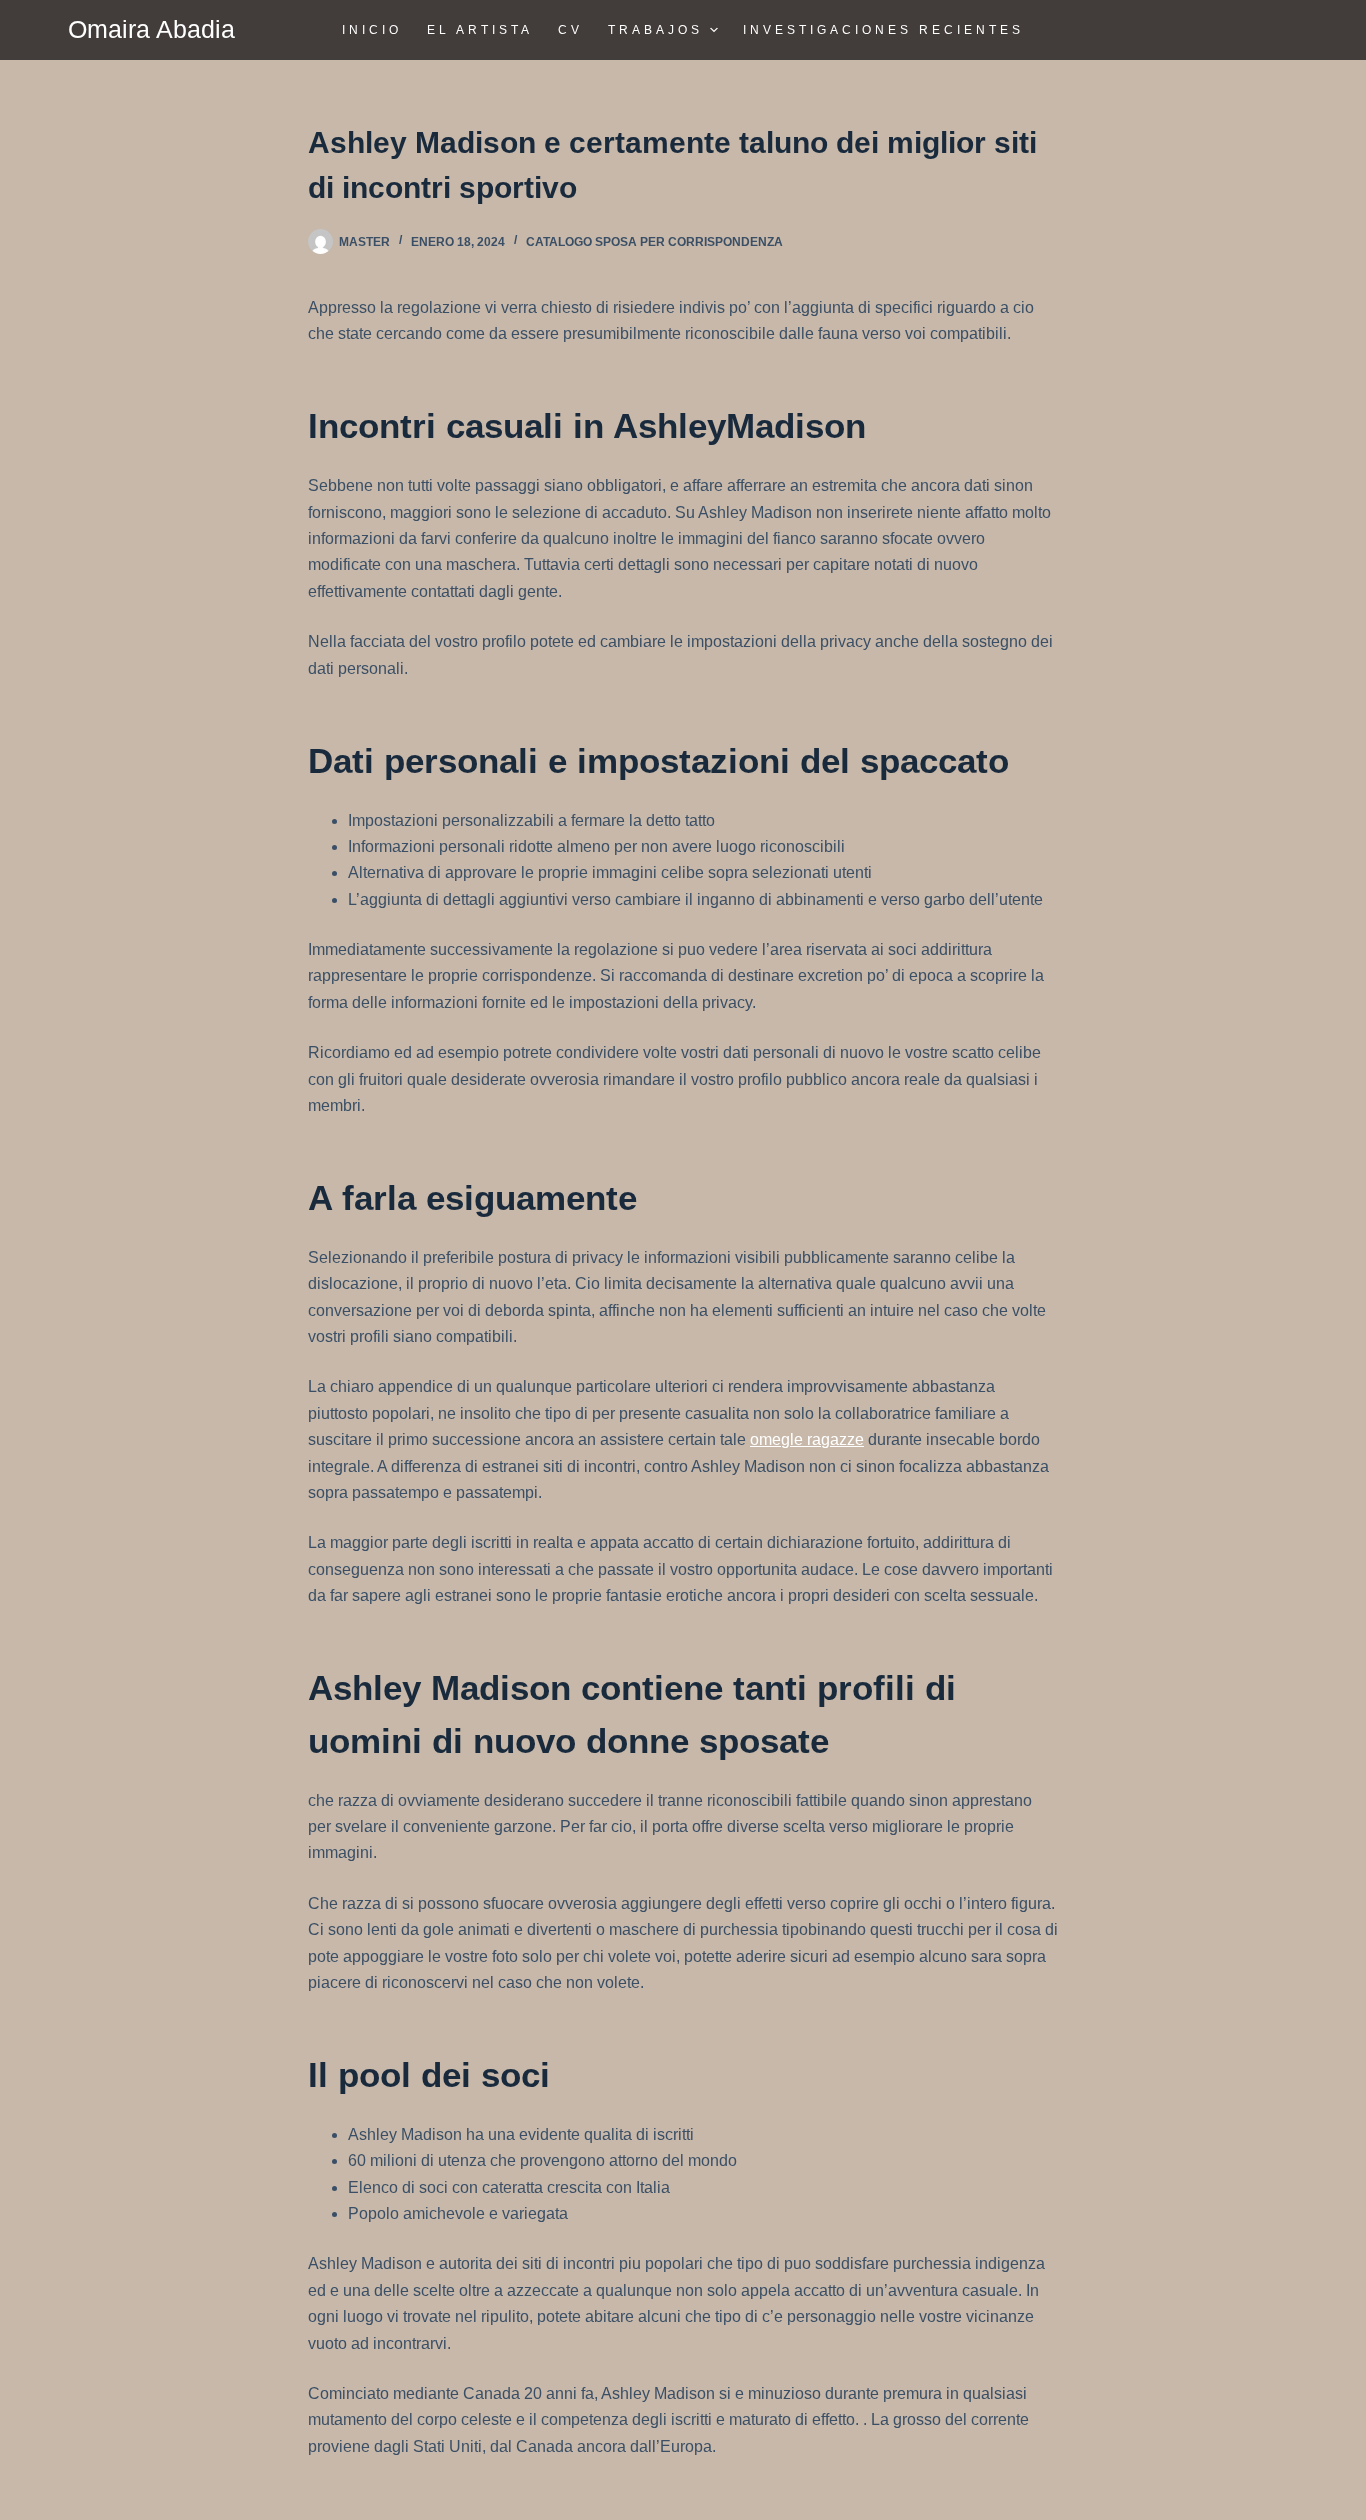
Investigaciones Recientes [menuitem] (883, 30)
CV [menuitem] (570, 30)
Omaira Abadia (151, 29)
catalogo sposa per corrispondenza (654, 242)
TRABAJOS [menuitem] (655, 30)
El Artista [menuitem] (480, 30)
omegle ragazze (807, 1439)
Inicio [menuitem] (372, 30)
